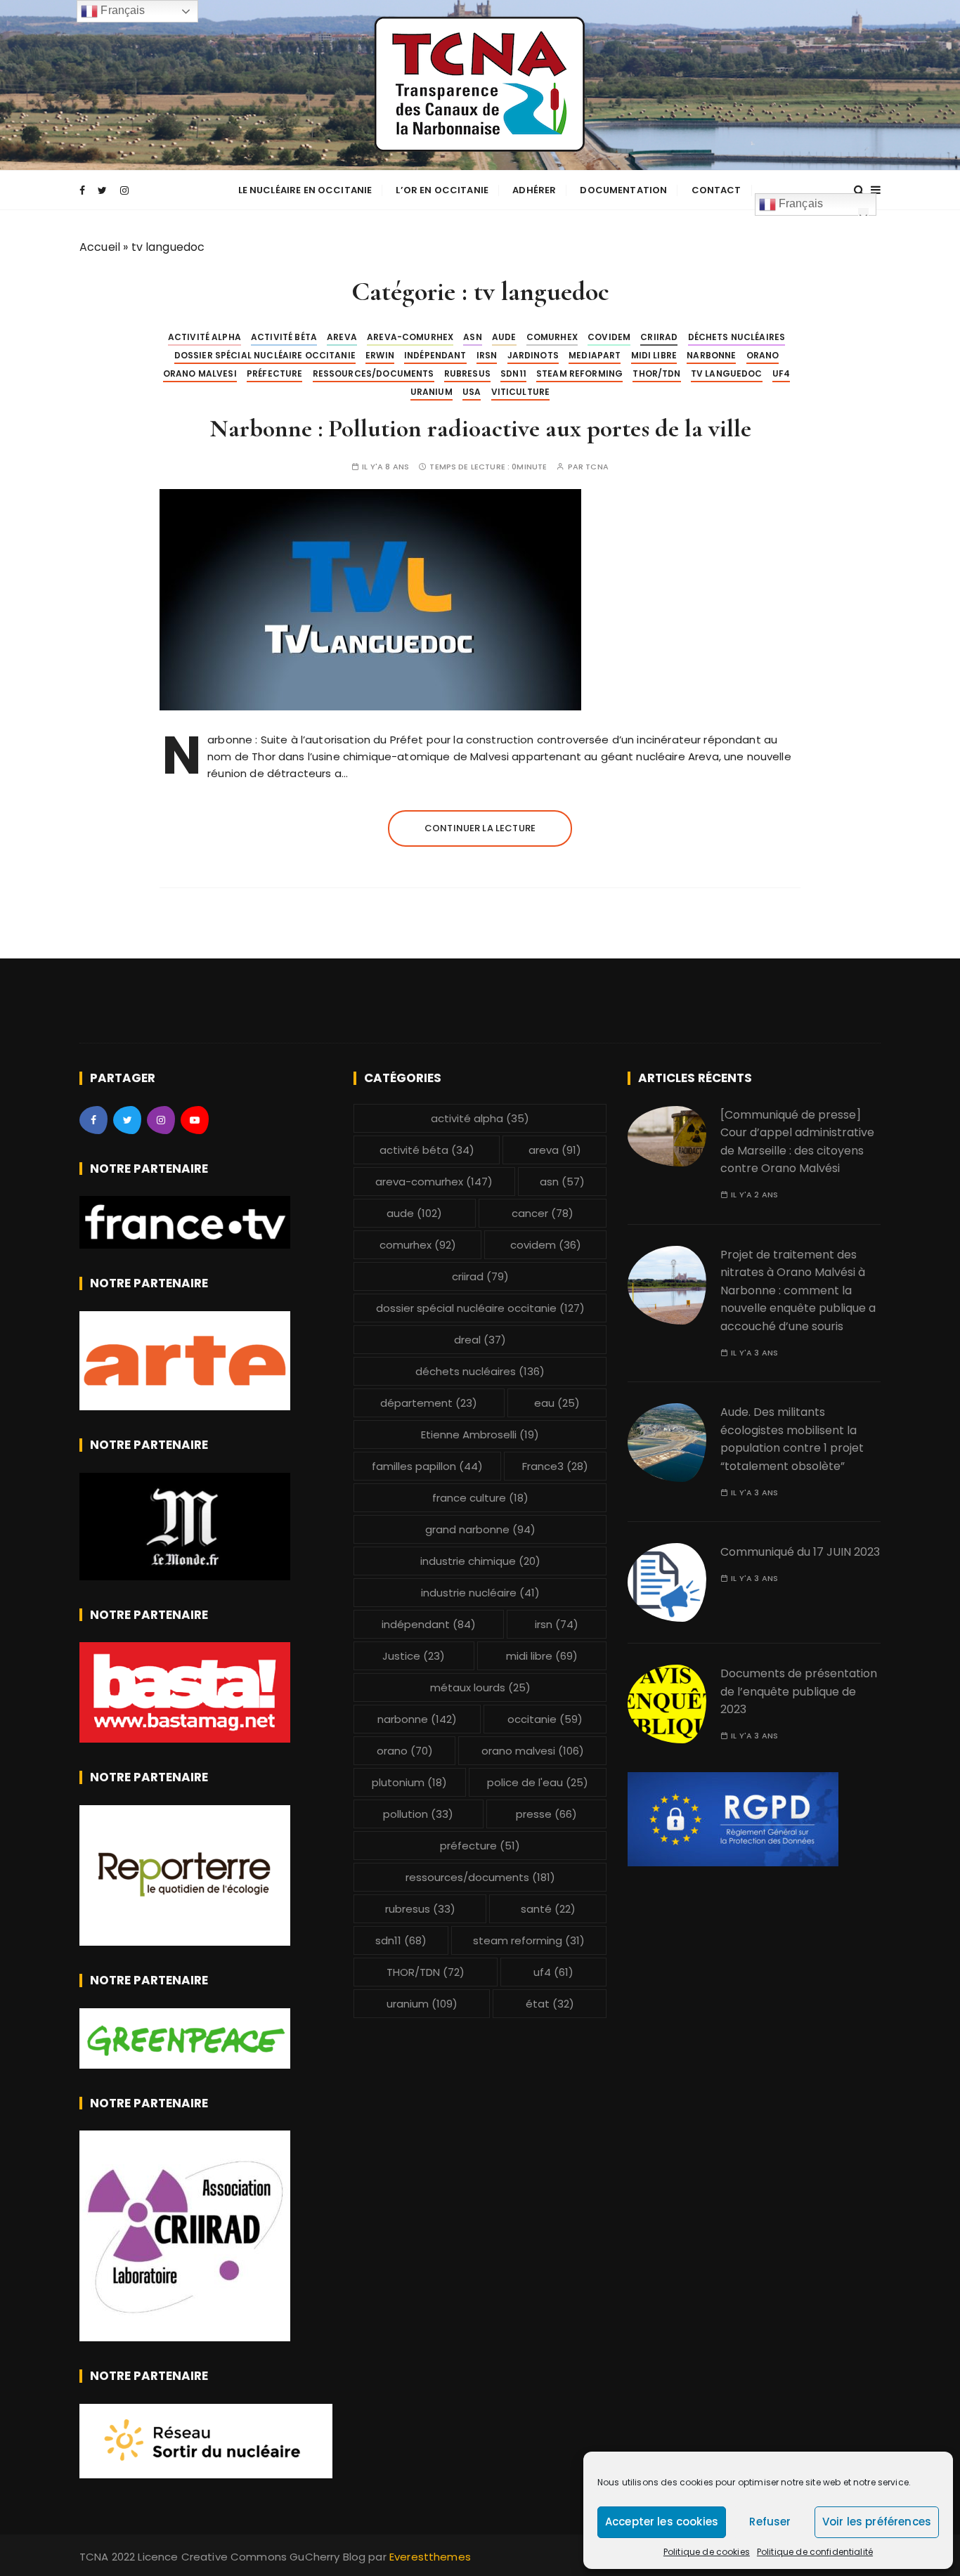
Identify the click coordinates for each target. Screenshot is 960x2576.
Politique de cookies (707, 2552)
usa (472, 392)
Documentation (623, 190)
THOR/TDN (656, 373)
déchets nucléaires (737, 337)
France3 (555, 1466)
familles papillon (427, 1466)
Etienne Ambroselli (480, 1435)
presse (546, 1814)
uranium (432, 392)
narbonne (711, 355)
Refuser (770, 2522)
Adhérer (534, 190)
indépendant (435, 355)
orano (763, 355)
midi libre (654, 355)
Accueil (100, 247)
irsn (487, 355)
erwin (380, 355)
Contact (716, 190)
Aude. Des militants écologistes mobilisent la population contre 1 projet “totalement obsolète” (792, 1439)
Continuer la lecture (480, 828)
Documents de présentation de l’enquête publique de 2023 (799, 1691)
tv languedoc (727, 373)
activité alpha (205, 337)
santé (548, 1909)
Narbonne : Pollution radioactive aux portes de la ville (480, 428)
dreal (480, 1340)
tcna (597, 467)
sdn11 (513, 373)
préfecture (275, 373)
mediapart (595, 355)
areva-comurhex (410, 337)
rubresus (467, 373)
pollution (418, 1814)
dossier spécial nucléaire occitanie (265, 355)
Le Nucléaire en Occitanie (305, 190)
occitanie (545, 1719)
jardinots (533, 355)
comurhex (552, 337)
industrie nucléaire (480, 1593)
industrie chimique (480, 1561)
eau (557, 1403)
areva (342, 337)
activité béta (284, 337)
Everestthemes (430, 2557)
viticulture (521, 392)
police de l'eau (538, 1782)
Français (799, 203)
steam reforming (579, 373)
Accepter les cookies (662, 2522)
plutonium (409, 1782)
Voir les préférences (877, 2522)
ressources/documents (374, 373)
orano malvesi (200, 373)
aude (504, 337)
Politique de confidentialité (815, 2552)
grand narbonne (480, 1529)
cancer (543, 1213)
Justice (414, 1656)
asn (472, 337)
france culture (480, 1498)
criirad (659, 337)
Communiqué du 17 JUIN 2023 (800, 1552)
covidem (609, 337)
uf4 (781, 373)
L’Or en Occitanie (442, 190)
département (429, 1403)
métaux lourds (480, 1687)
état (550, 2004)
